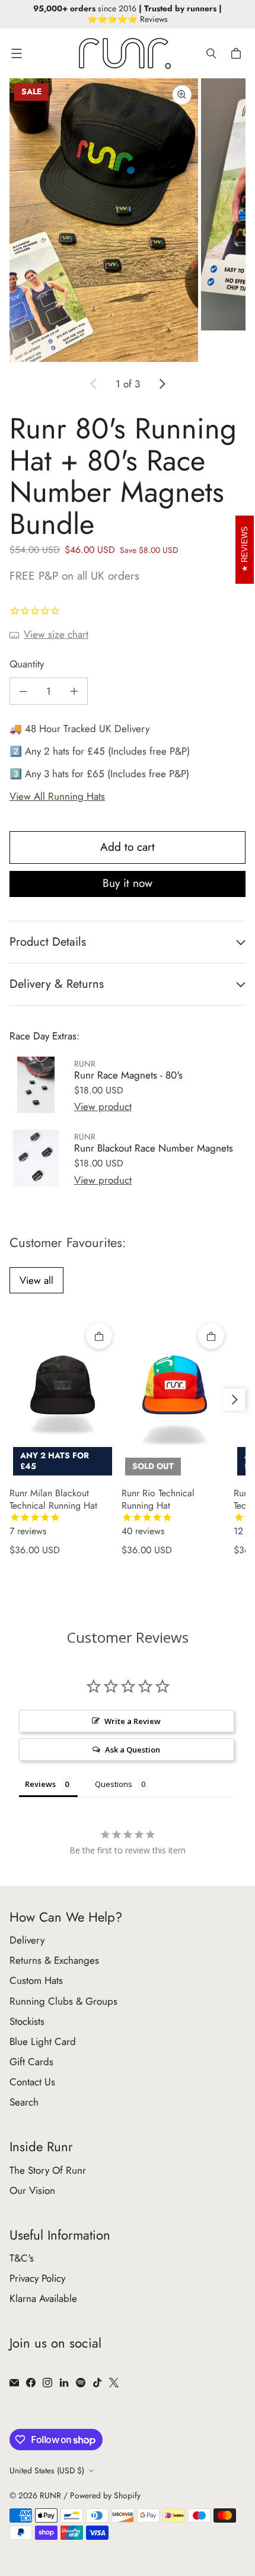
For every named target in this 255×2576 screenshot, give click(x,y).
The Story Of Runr (48, 2170)
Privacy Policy (37, 2278)
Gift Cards (31, 2062)
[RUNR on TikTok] (97, 2383)
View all (36, 1280)
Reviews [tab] (40, 1784)
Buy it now (128, 883)
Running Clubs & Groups (63, 2001)
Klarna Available (43, 2298)
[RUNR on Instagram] (47, 2383)
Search (24, 2102)
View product (103, 1106)
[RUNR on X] (114, 2383)
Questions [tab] (114, 1784)
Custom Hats (36, 1980)
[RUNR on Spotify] (81, 2383)
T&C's (22, 2258)
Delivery (27, 1940)
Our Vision (32, 2190)
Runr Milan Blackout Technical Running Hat (53, 1512)
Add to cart (128, 847)
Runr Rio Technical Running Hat (158, 1512)
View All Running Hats (57, 796)
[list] (128, 220)
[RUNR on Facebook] (31, 2383)
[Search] (211, 53)
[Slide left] (94, 384)
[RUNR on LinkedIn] (64, 2383)
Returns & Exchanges (54, 1960)
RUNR (50, 2495)
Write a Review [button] (133, 1721)
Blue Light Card (43, 2041)
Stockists (27, 2021)
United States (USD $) (47, 2470)
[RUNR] (125, 53)
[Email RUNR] (14, 2383)
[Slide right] (162, 384)
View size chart (56, 634)
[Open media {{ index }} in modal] (104, 220)
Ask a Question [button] (133, 1750)
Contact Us (32, 2082)
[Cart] (238, 53)
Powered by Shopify (105, 2495)
